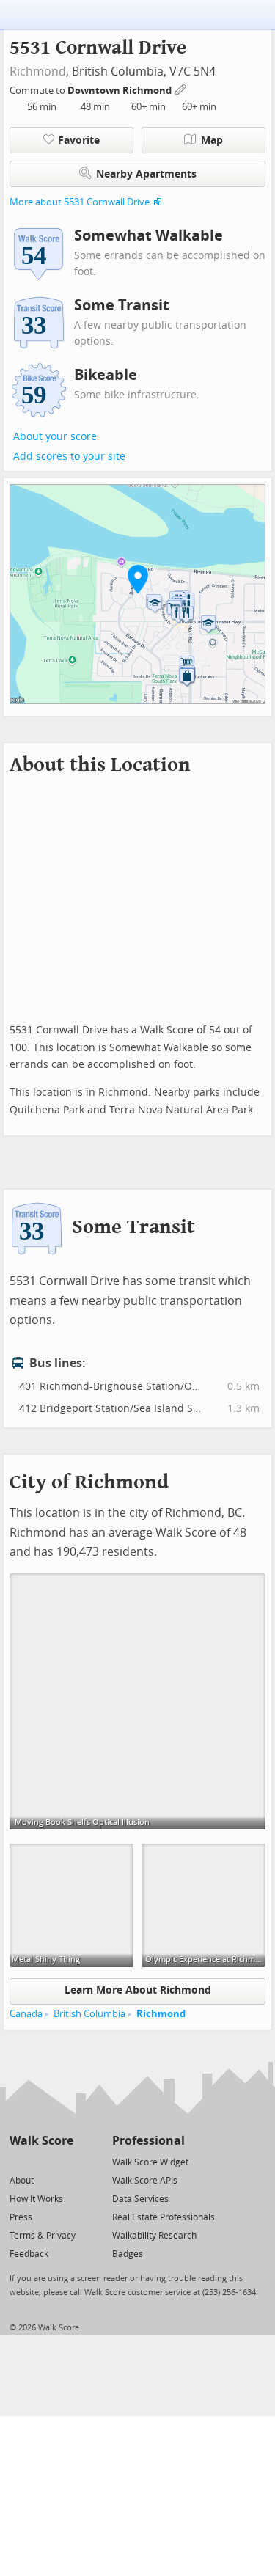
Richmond (38, 72)
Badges (128, 2254)
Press (21, 2217)
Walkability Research (154, 2236)
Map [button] (212, 140)
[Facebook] (41, 2161)
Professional (148, 2141)
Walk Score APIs (145, 2181)
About (22, 2181)
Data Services (140, 2199)
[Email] (63, 2161)
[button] (138, 579)
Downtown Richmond (121, 91)
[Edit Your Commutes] (181, 88)
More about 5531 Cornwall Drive (80, 202)
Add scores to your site (69, 457)
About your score (55, 437)
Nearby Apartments (146, 174)
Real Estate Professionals (164, 2217)
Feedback (29, 2254)
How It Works (36, 2199)
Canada (26, 2014)
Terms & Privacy (43, 2236)
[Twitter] (18, 2161)
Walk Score (41, 2141)
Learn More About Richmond (138, 1990)
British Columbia (89, 2014)
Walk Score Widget (150, 2162)
